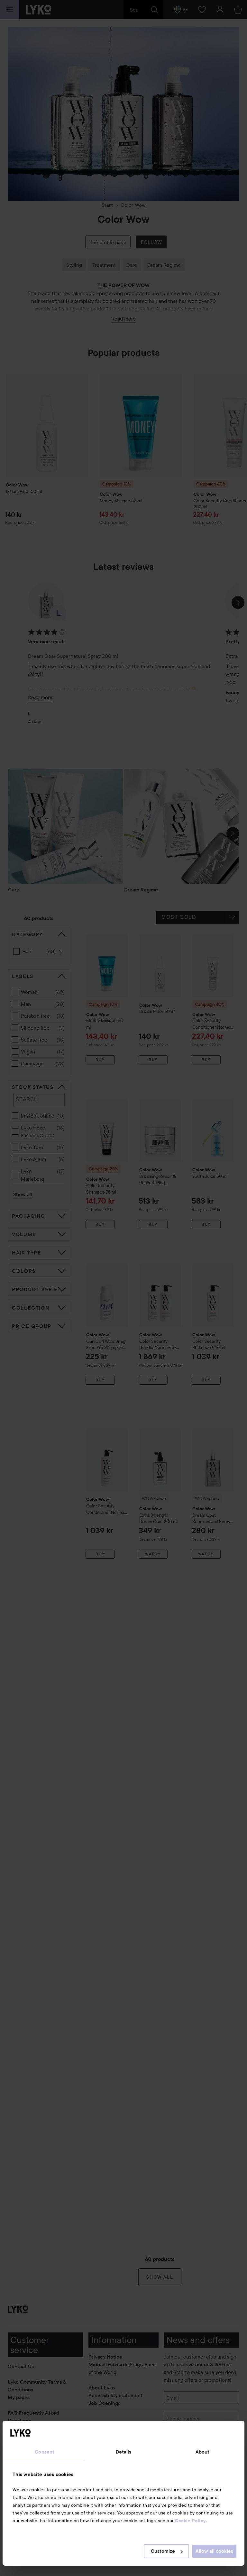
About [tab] (203, 2452)
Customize (163, 2551)
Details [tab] (124, 2452)
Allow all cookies (214, 2551)
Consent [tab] (45, 2452)
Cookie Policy (190, 2521)
